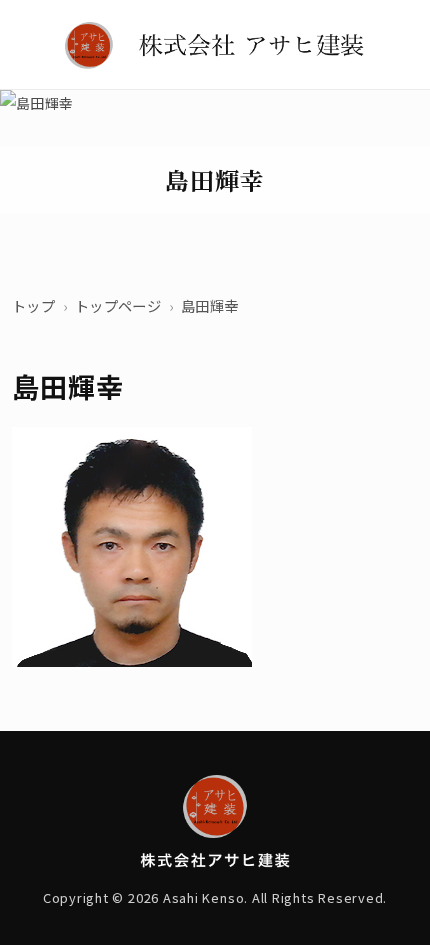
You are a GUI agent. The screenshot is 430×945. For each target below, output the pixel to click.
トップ (33, 305)
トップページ (118, 305)
